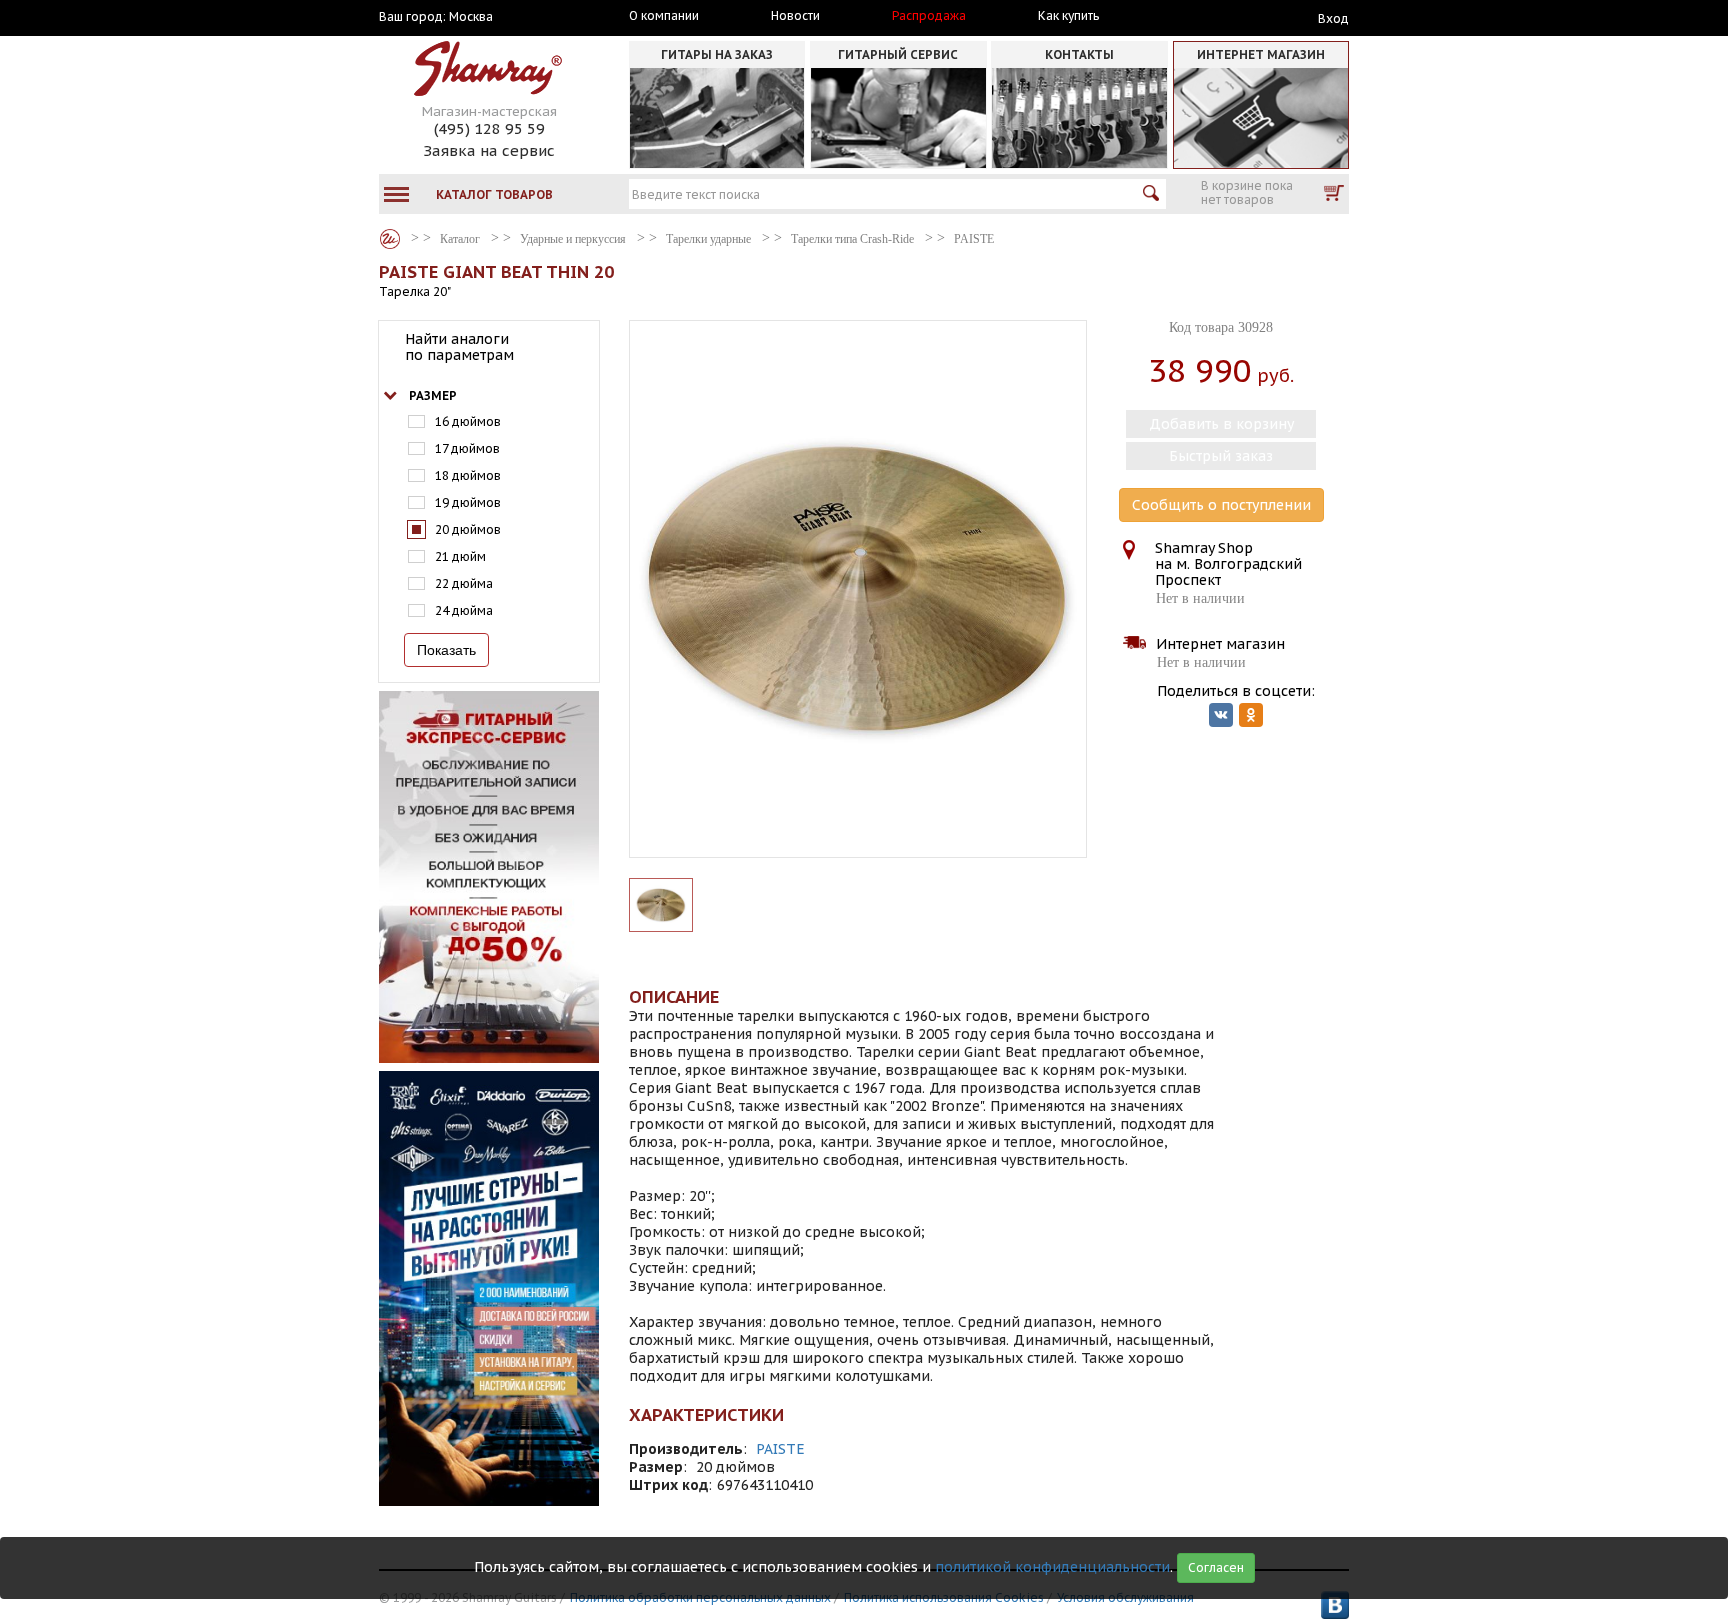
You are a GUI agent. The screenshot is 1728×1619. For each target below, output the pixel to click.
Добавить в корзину (1221, 424)
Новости (795, 16)
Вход (1333, 18)
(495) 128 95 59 (489, 128)
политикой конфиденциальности (1052, 1567)
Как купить (1068, 16)
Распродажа (929, 16)
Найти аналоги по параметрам (459, 347)
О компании (664, 16)
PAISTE (780, 1449)
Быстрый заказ (1221, 456)
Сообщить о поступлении (1221, 505)
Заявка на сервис (489, 150)
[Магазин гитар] (390, 239)
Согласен (1216, 1567)
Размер (433, 395)
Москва (471, 17)
